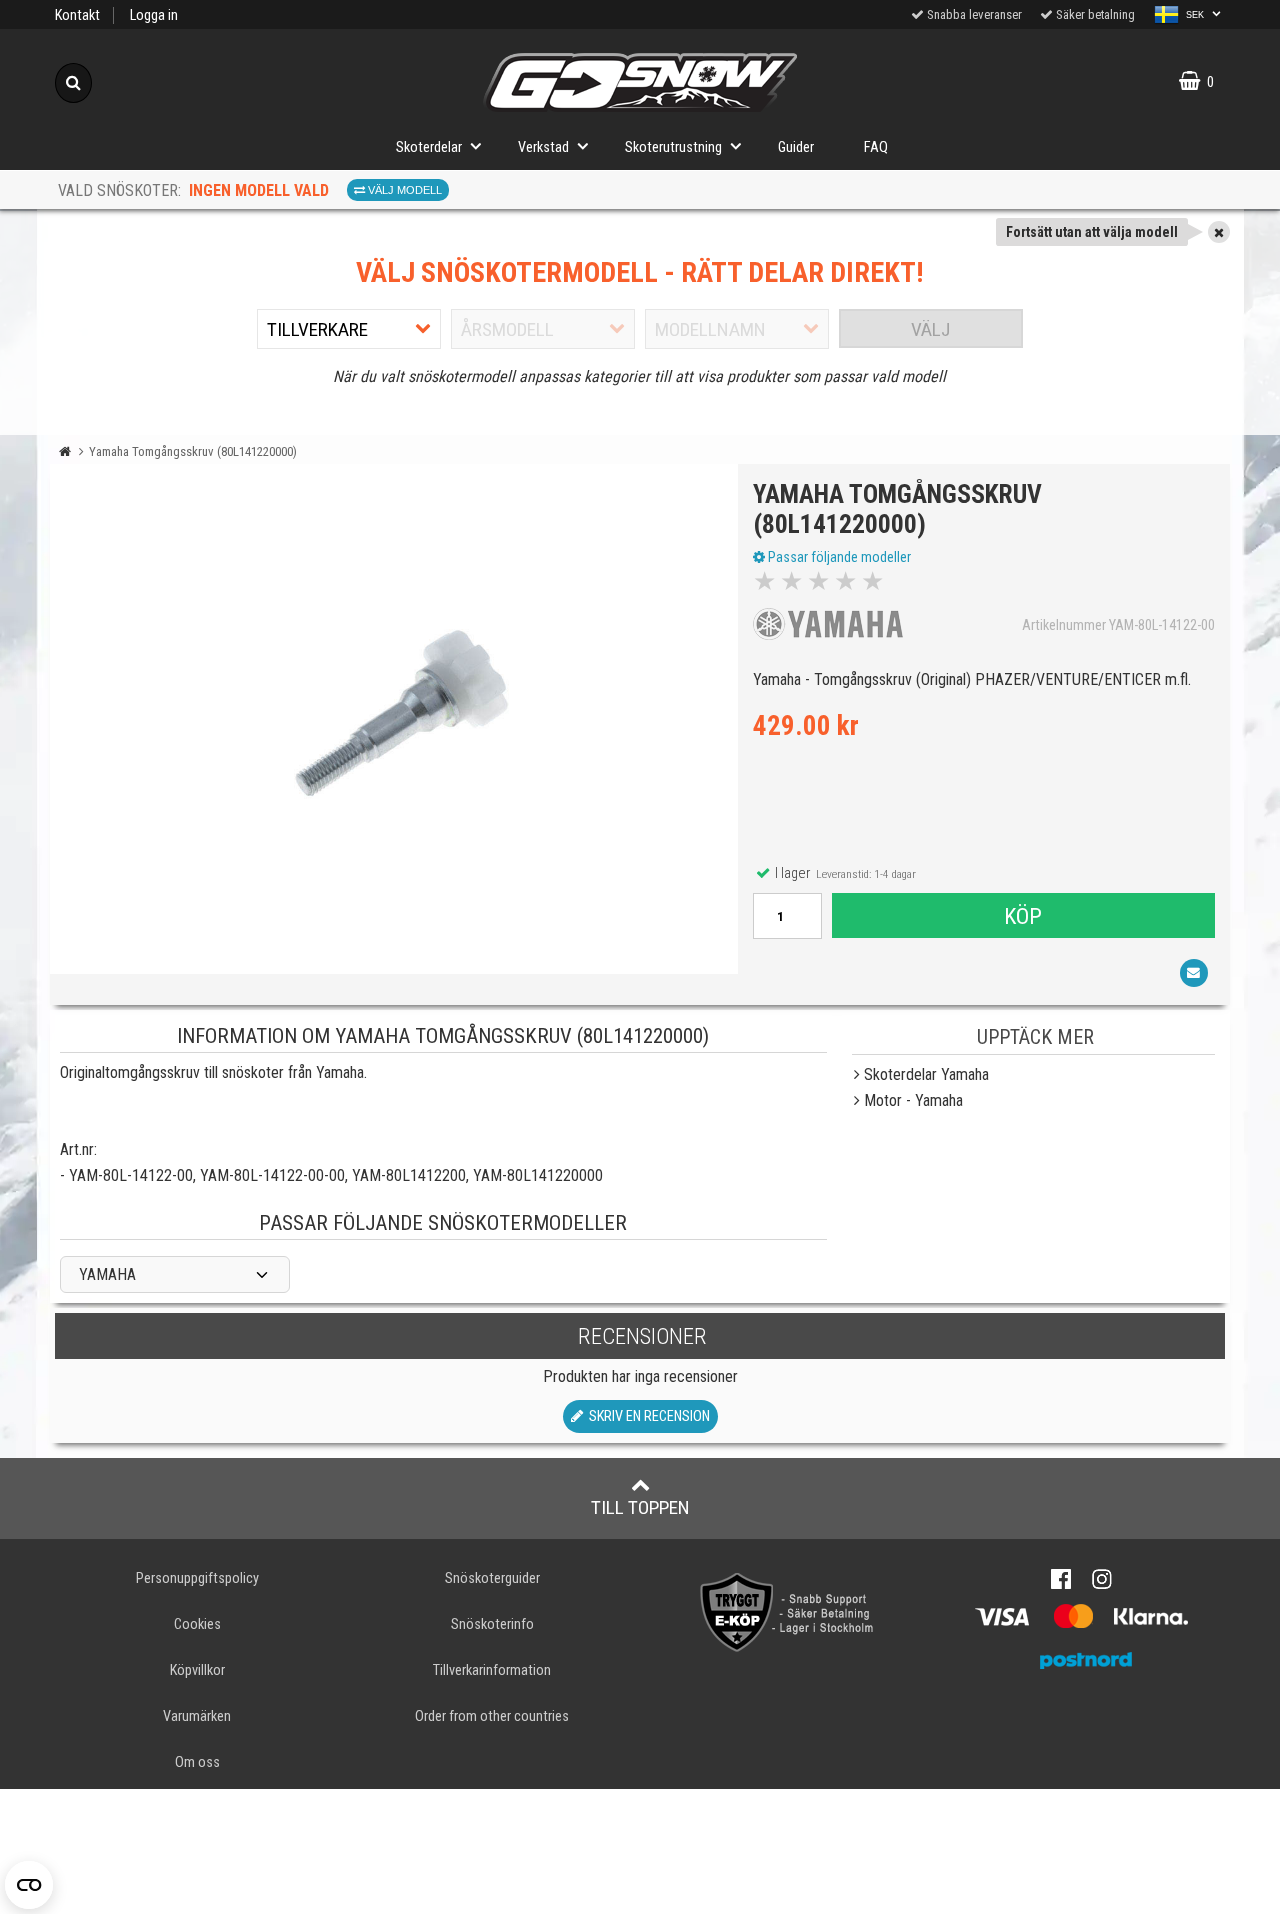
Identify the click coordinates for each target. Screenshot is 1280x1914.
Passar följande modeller (838, 557)
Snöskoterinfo (492, 1624)
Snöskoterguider (492, 1578)
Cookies (197, 1624)
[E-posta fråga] (1194, 973)
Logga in (154, 15)
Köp (1023, 916)
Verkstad (543, 147)
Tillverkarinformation (492, 1670)
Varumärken (197, 1716)
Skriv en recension (646, 1416)
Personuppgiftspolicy (197, 1578)
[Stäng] (1219, 232)
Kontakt (77, 15)
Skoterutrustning (673, 147)
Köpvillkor (197, 1670)
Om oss (197, 1762)
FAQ (876, 147)
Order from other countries (492, 1716)
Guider (796, 147)
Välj (930, 329)
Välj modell (403, 190)
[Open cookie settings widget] (29, 1885)
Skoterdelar (429, 147)
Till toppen (640, 1507)
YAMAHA (107, 1274)
